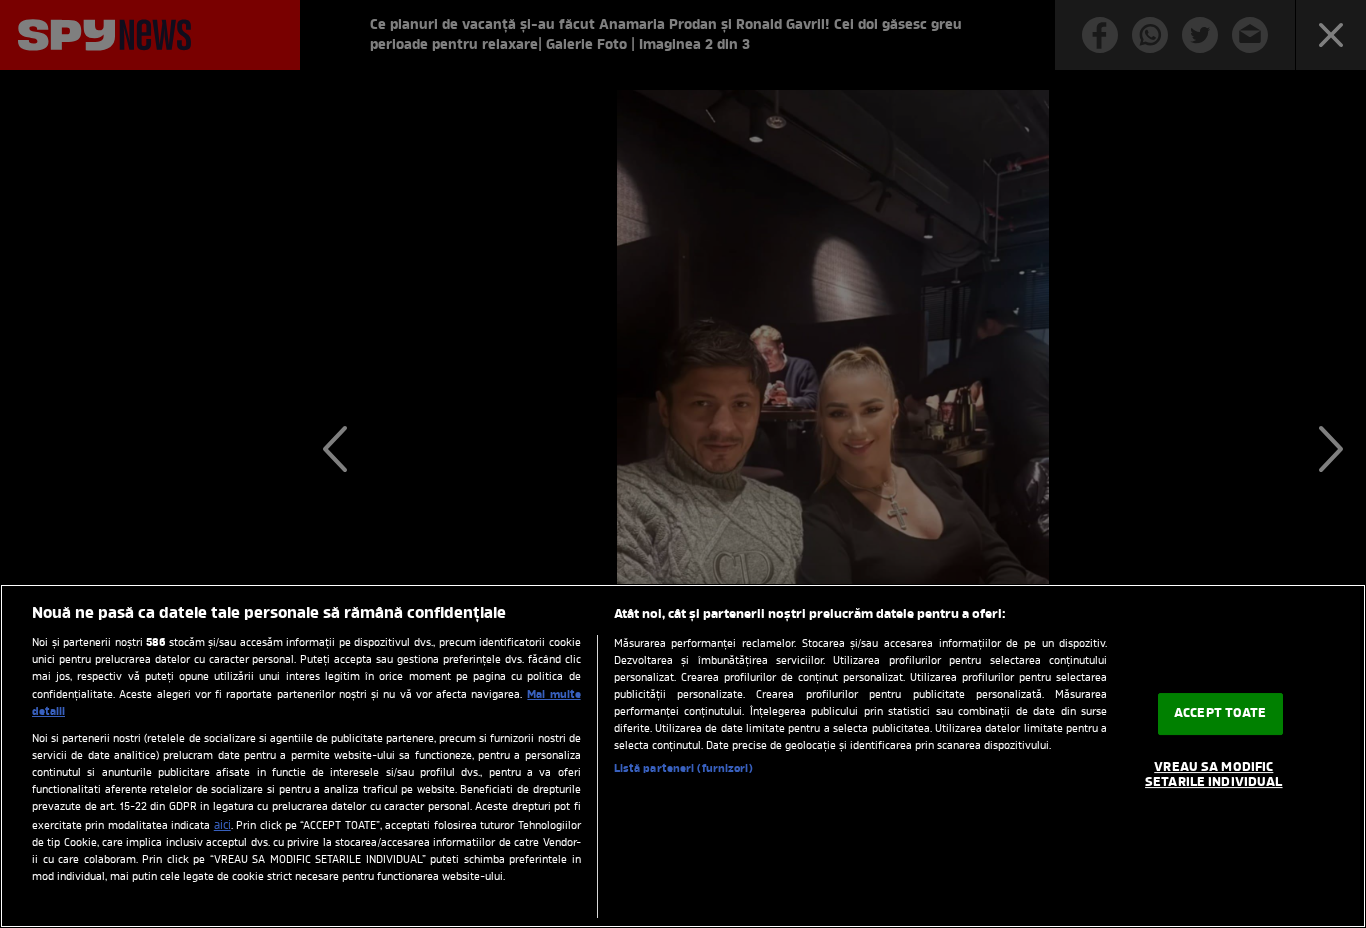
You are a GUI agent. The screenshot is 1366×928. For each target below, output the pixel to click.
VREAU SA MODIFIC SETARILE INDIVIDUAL (1213, 775)
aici (222, 826)
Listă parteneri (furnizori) (683, 769)
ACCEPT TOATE (1220, 713)
